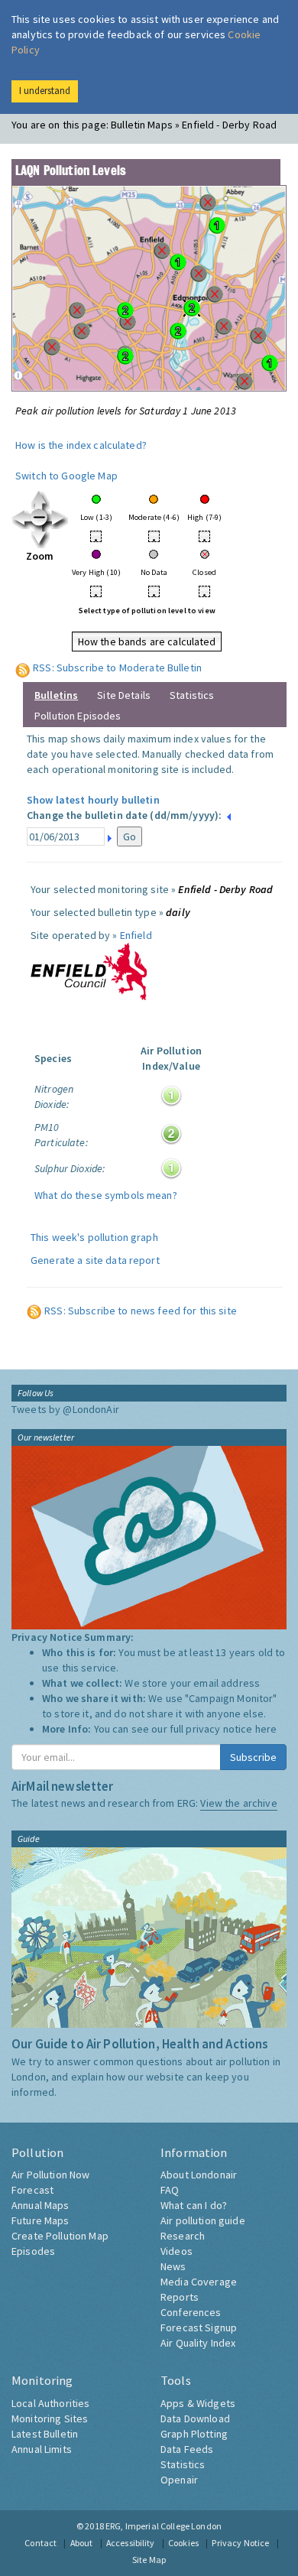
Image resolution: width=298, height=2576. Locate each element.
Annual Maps (40, 2205)
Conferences (191, 2312)
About (82, 2543)
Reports (180, 2297)
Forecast (32, 2190)
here (266, 1729)
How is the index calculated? (81, 445)
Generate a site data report (95, 1260)
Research (183, 2236)
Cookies (183, 2543)
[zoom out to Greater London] (40, 518)
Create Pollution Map (60, 2236)
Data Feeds (187, 2449)
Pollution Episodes (78, 716)
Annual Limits (42, 2449)
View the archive (238, 1803)
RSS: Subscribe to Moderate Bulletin (117, 668)
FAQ (170, 2190)
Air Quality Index (198, 2343)
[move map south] (40, 538)
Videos (177, 2251)
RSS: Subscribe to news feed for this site (141, 1311)
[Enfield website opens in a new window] (89, 970)
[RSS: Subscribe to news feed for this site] (34, 1311)
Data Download (195, 2418)
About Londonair (199, 2175)
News (173, 2266)
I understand (45, 91)
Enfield (136, 935)
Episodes (33, 2251)
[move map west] (21, 518)
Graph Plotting (194, 2434)
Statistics (192, 695)
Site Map (149, 2560)
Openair (179, 2480)
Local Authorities (50, 2403)
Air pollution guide (203, 2220)
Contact (40, 2543)
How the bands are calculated (147, 642)
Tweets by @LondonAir (65, 1409)
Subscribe (253, 1757)
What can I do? (194, 2205)
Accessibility (131, 2543)
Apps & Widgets (198, 2403)
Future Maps (40, 2220)
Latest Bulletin (45, 2434)
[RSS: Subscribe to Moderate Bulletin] (23, 668)
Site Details (124, 695)
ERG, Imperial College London (164, 2526)
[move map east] (59, 518)
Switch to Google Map (66, 476)
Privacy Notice (240, 2543)
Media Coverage (199, 2282)
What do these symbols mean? (106, 1195)
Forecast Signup (199, 2327)
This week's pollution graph (94, 1237)
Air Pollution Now (50, 2175)
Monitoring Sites (50, 2418)
